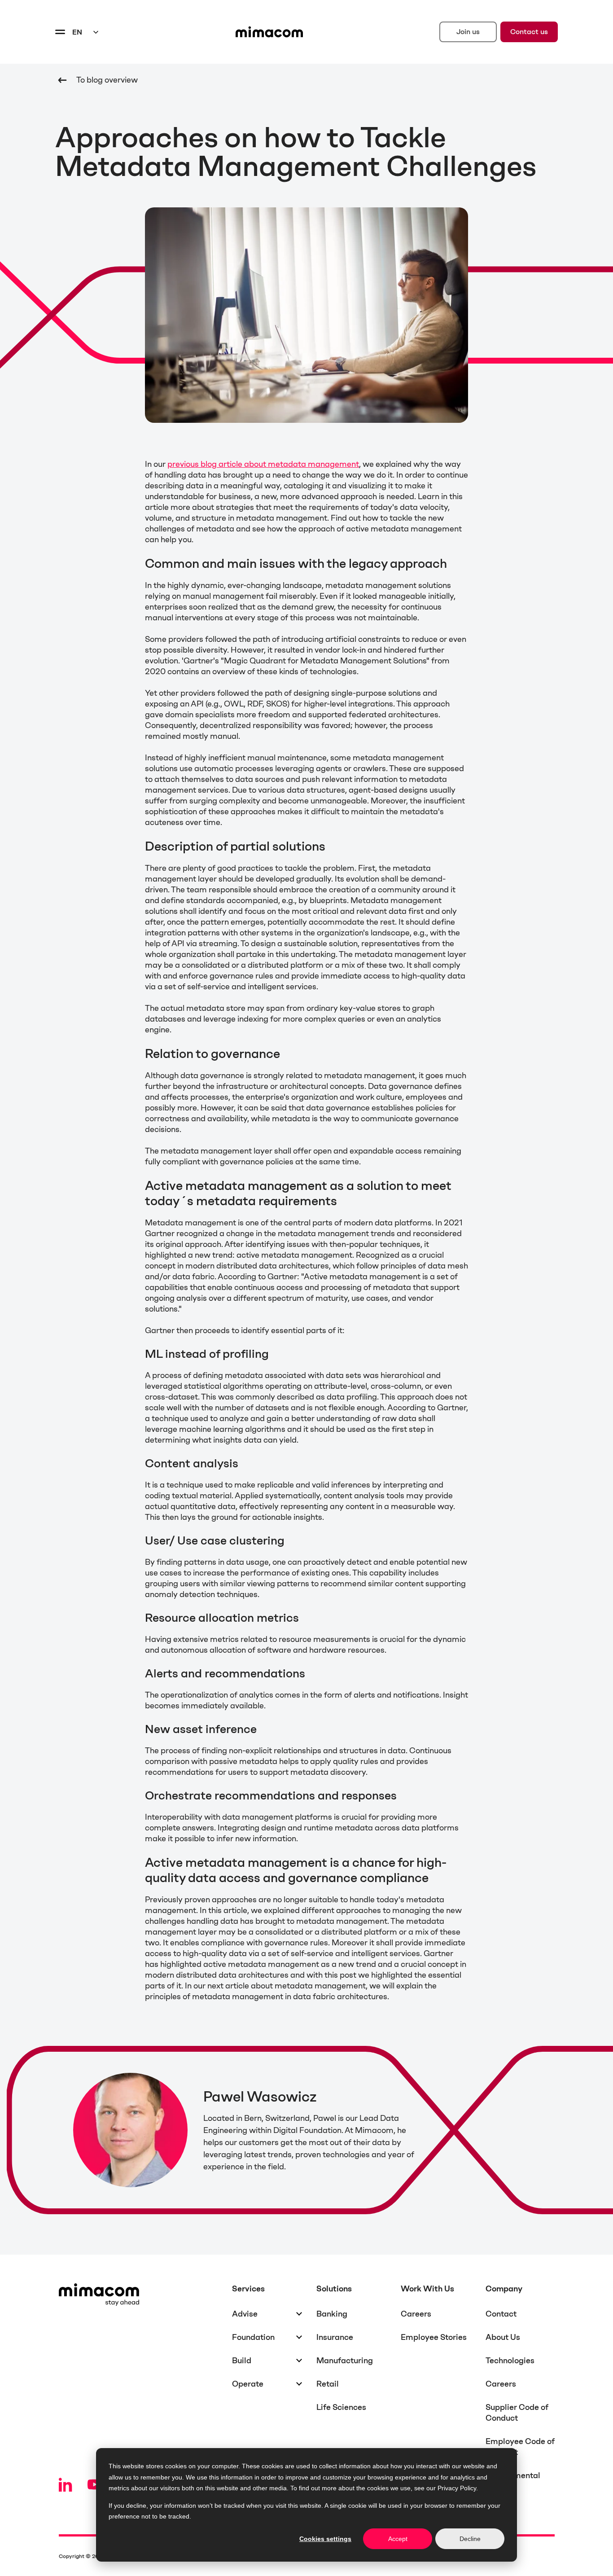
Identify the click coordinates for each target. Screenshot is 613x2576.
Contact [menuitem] (501, 2314)
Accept (398, 2539)
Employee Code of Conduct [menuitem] (520, 2447)
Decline (470, 2539)
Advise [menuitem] (245, 2314)
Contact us (529, 32)
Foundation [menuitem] (253, 2337)
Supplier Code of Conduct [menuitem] (517, 2413)
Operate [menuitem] (248, 2384)
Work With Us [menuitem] (427, 2289)
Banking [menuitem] (332, 2314)
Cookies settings (325, 2539)
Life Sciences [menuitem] (341, 2407)
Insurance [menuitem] (335, 2337)
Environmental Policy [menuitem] (513, 2481)
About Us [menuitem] (503, 2337)
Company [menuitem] (504, 2289)
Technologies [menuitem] (510, 2361)
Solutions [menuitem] (334, 2289)
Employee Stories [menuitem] (434, 2337)
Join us (468, 32)
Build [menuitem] (242, 2361)
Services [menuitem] (248, 2289)
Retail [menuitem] (328, 2384)
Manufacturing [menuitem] (345, 2361)
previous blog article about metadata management (263, 464)
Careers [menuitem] (416, 2314)
